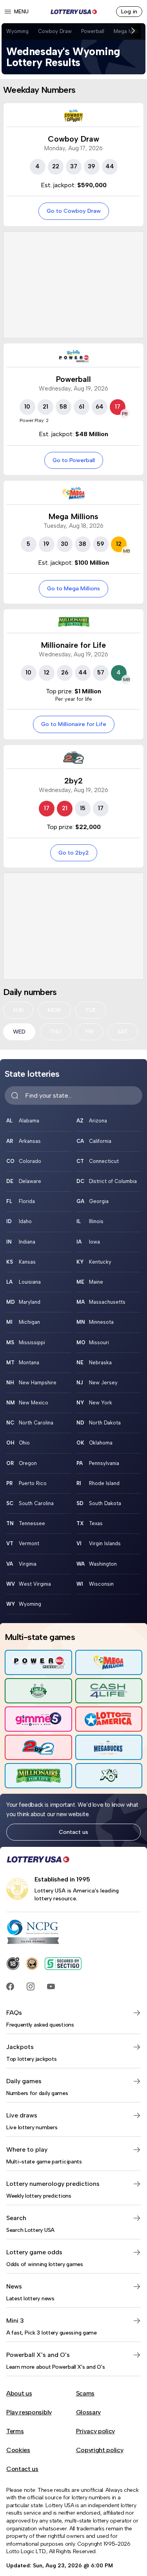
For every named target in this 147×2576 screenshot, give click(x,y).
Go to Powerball (74, 460)
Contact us (73, 1832)
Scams (85, 2393)
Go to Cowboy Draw (74, 211)
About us (19, 2393)
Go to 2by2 (74, 853)
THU (55, 1032)
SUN (18, 1010)
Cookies (18, 2450)
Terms (15, 2431)
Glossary (88, 2412)
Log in (129, 11)
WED (19, 1032)
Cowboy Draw (55, 31)
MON (54, 1010)
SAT (123, 1032)
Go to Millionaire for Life (74, 724)
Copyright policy (100, 2450)
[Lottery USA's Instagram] (31, 1986)
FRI (89, 1032)
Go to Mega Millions (73, 588)
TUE (91, 1010)
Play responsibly (29, 2412)
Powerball (93, 31)
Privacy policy (96, 2431)
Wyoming (17, 31)
